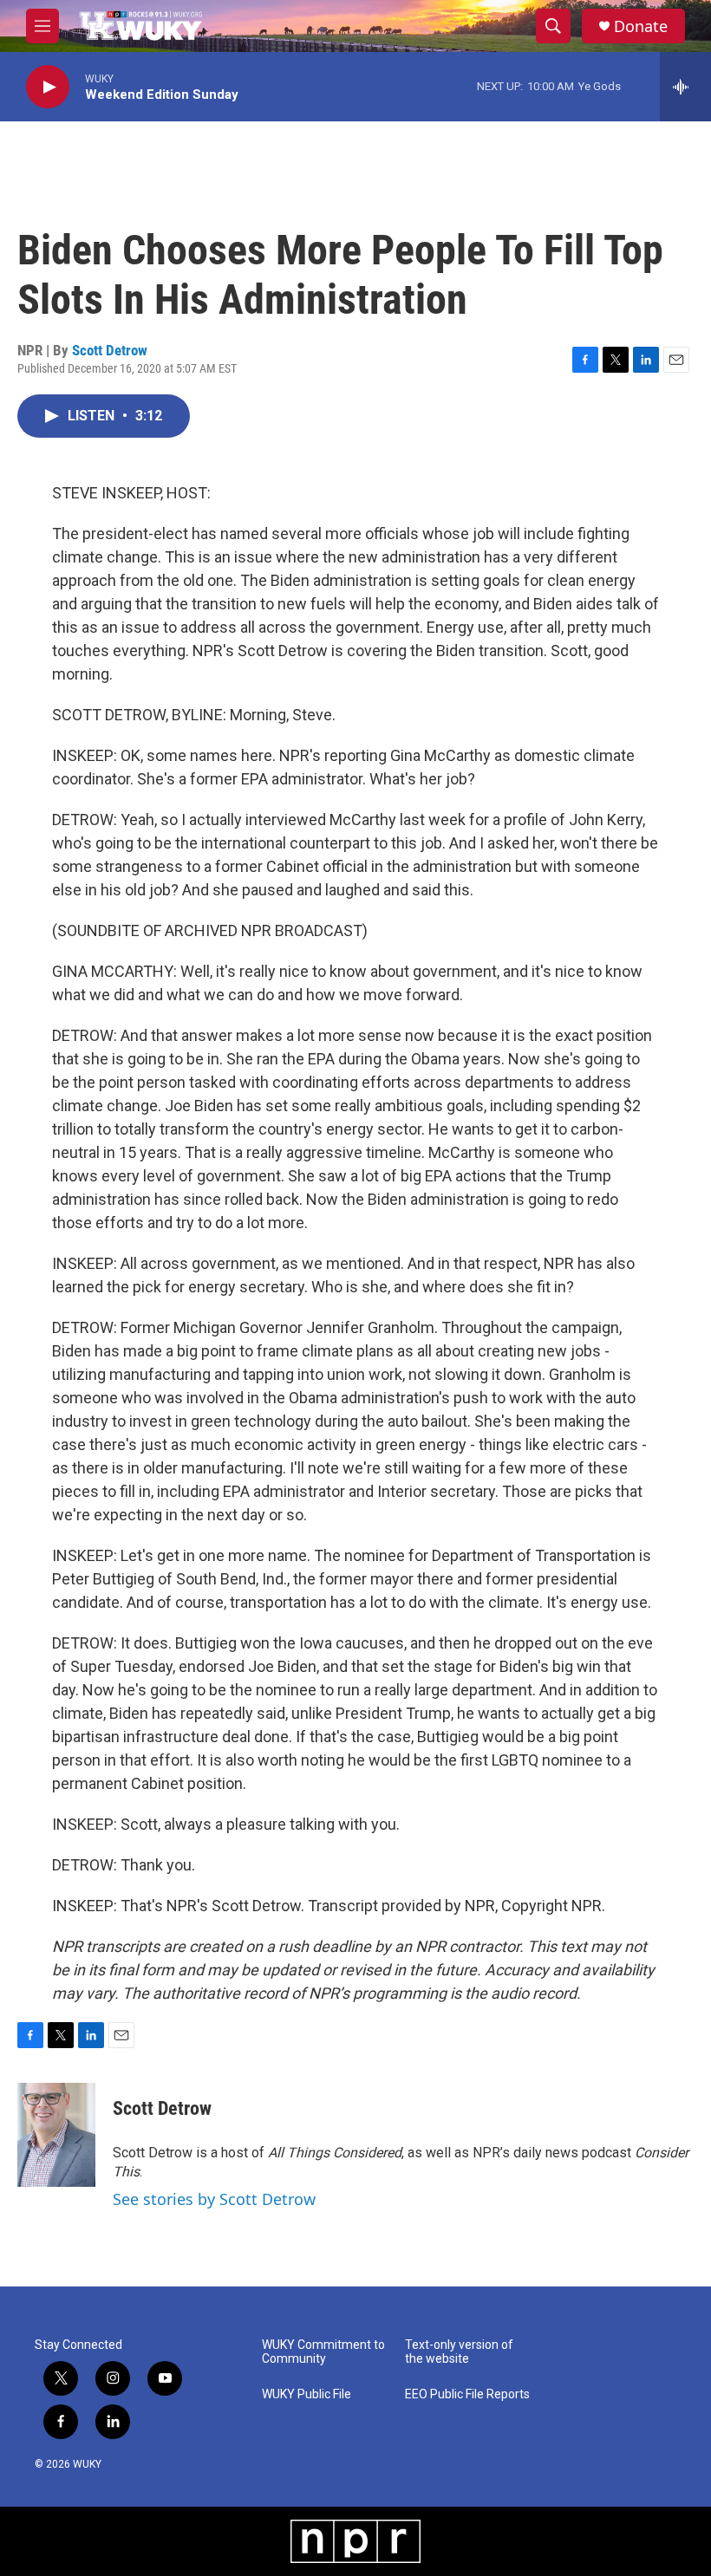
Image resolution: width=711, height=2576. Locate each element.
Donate (641, 26)
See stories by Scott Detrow (214, 2199)
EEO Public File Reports (467, 2394)
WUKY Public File (307, 2394)
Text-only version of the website (459, 2352)
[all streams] (685, 87)
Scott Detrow (110, 350)
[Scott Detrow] (56, 2135)
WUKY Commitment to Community (323, 2352)
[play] (48, 87)
